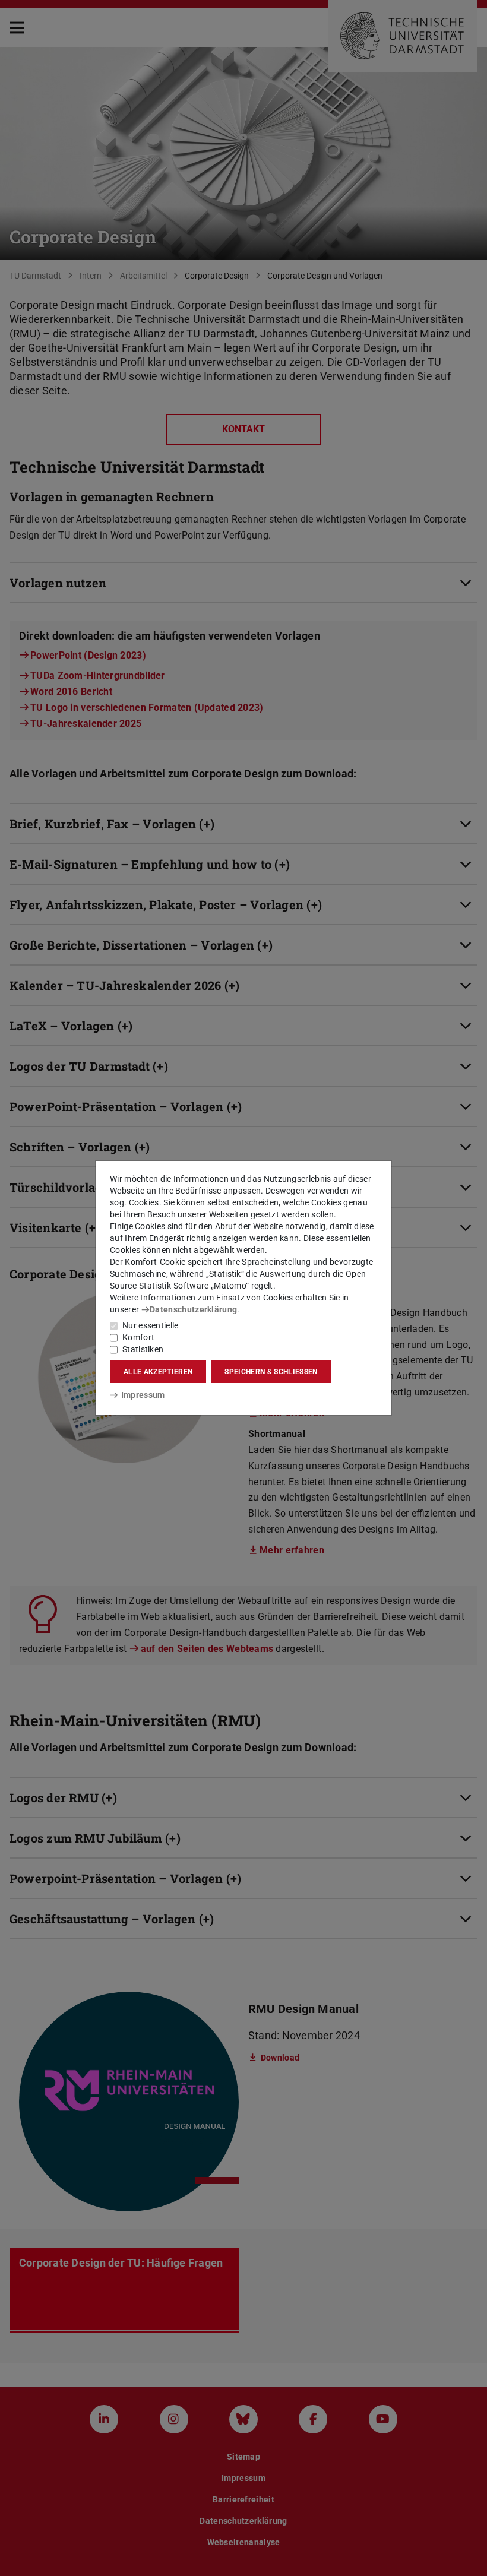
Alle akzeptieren (158, 1372)
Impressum (143, 1395)
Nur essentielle (151, 1325)
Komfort (138, 1337)
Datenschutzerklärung (193, 1309)
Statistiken (143, 1349)
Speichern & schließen (271, 1372)
